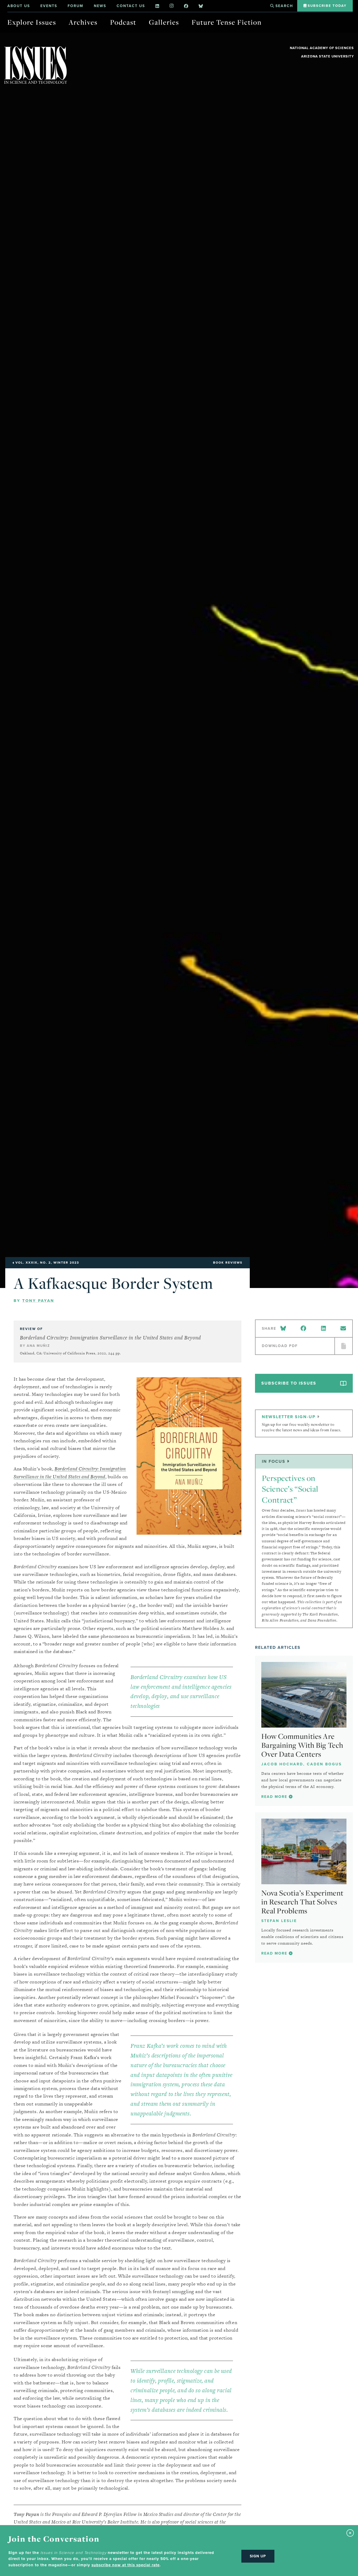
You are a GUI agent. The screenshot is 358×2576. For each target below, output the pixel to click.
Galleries (164, 22)
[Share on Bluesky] (284, 1329)
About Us (19, 6)
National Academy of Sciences (322, 48)
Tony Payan (38, 1301)
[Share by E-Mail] (343, 1329)
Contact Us (131, 6)
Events (49, 6)
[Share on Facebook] (303, 1329)
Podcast (123, 22)
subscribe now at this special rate (126, 2565)
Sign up (258, 2556)
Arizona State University (327, 56)
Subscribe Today (326, 6)
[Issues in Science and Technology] (36, 65)
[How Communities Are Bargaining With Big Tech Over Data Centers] (304, 1695)
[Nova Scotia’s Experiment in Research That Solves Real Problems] (304, 1851)
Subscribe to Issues (289, 1383)
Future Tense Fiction (227, 22)
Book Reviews (228, 1263)
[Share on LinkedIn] (323, 1329)
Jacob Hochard (282, 1764)
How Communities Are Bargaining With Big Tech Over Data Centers (302, 1745)
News (100, 6)
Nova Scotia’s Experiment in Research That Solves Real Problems (302, 1902)
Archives (83, 22)
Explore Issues (32, 22)
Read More (275, 1797)
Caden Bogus (324, 1764)
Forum (75, 6)
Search (283, 6)
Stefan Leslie (279, 1921)
